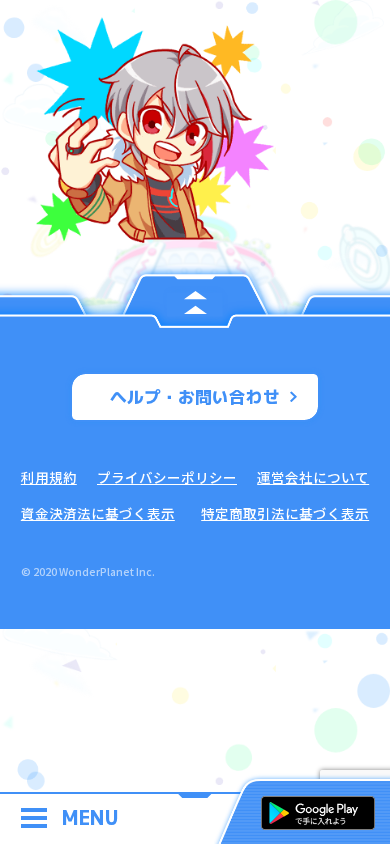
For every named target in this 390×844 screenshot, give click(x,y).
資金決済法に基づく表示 (98, 513)
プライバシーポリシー (167, 477)
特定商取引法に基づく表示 (285, 513)
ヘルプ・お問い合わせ (195, 396)
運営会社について (313, 477)
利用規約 (49, 477)
